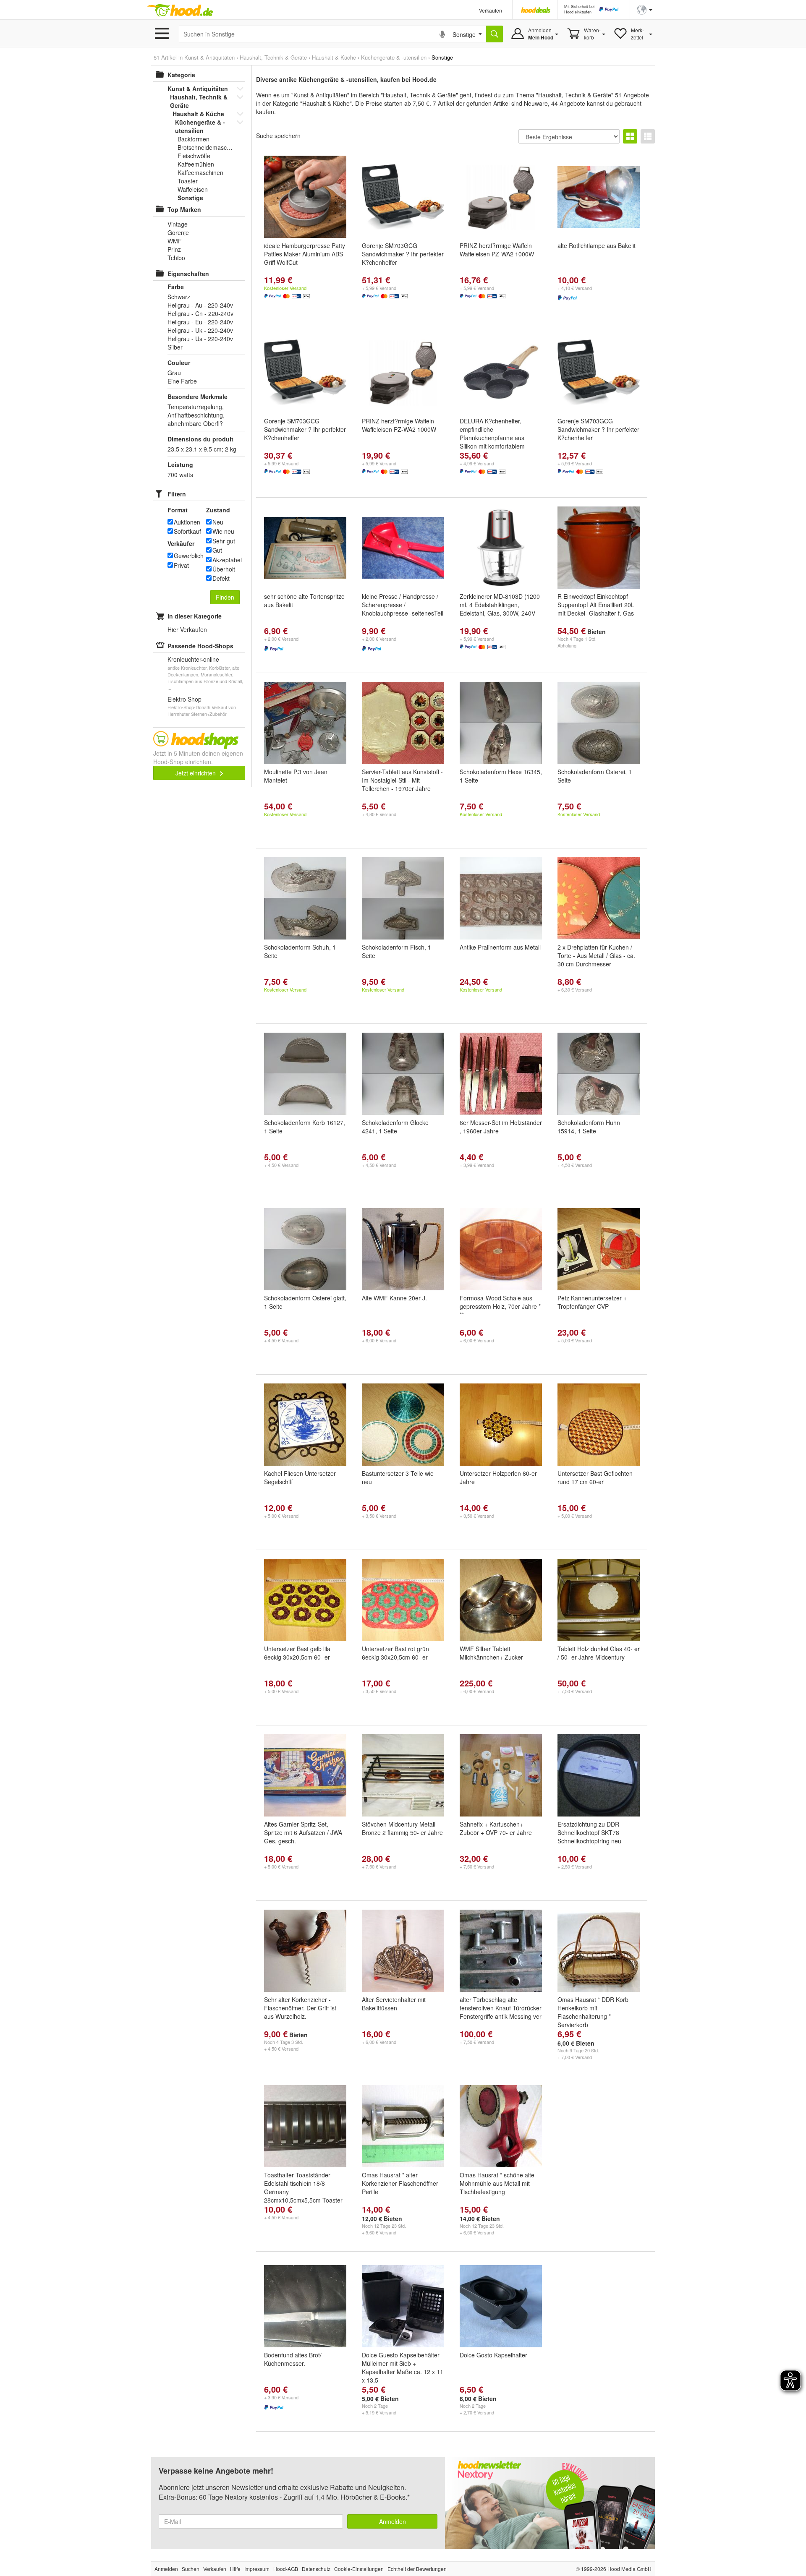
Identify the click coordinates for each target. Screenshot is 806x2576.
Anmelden (393, 2521)
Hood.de (180, 10)
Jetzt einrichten (196, 773)
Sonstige (190, 198)
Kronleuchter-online (193, 659)
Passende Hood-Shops (200, 646)
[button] (645, 9)
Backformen (194, 139)
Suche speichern (278, 136)
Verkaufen (491, 10)
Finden (225, 597)
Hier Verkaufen (187, 629)
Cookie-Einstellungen (359, 2569)
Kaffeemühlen (196, 164)
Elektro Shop (184, 699)
